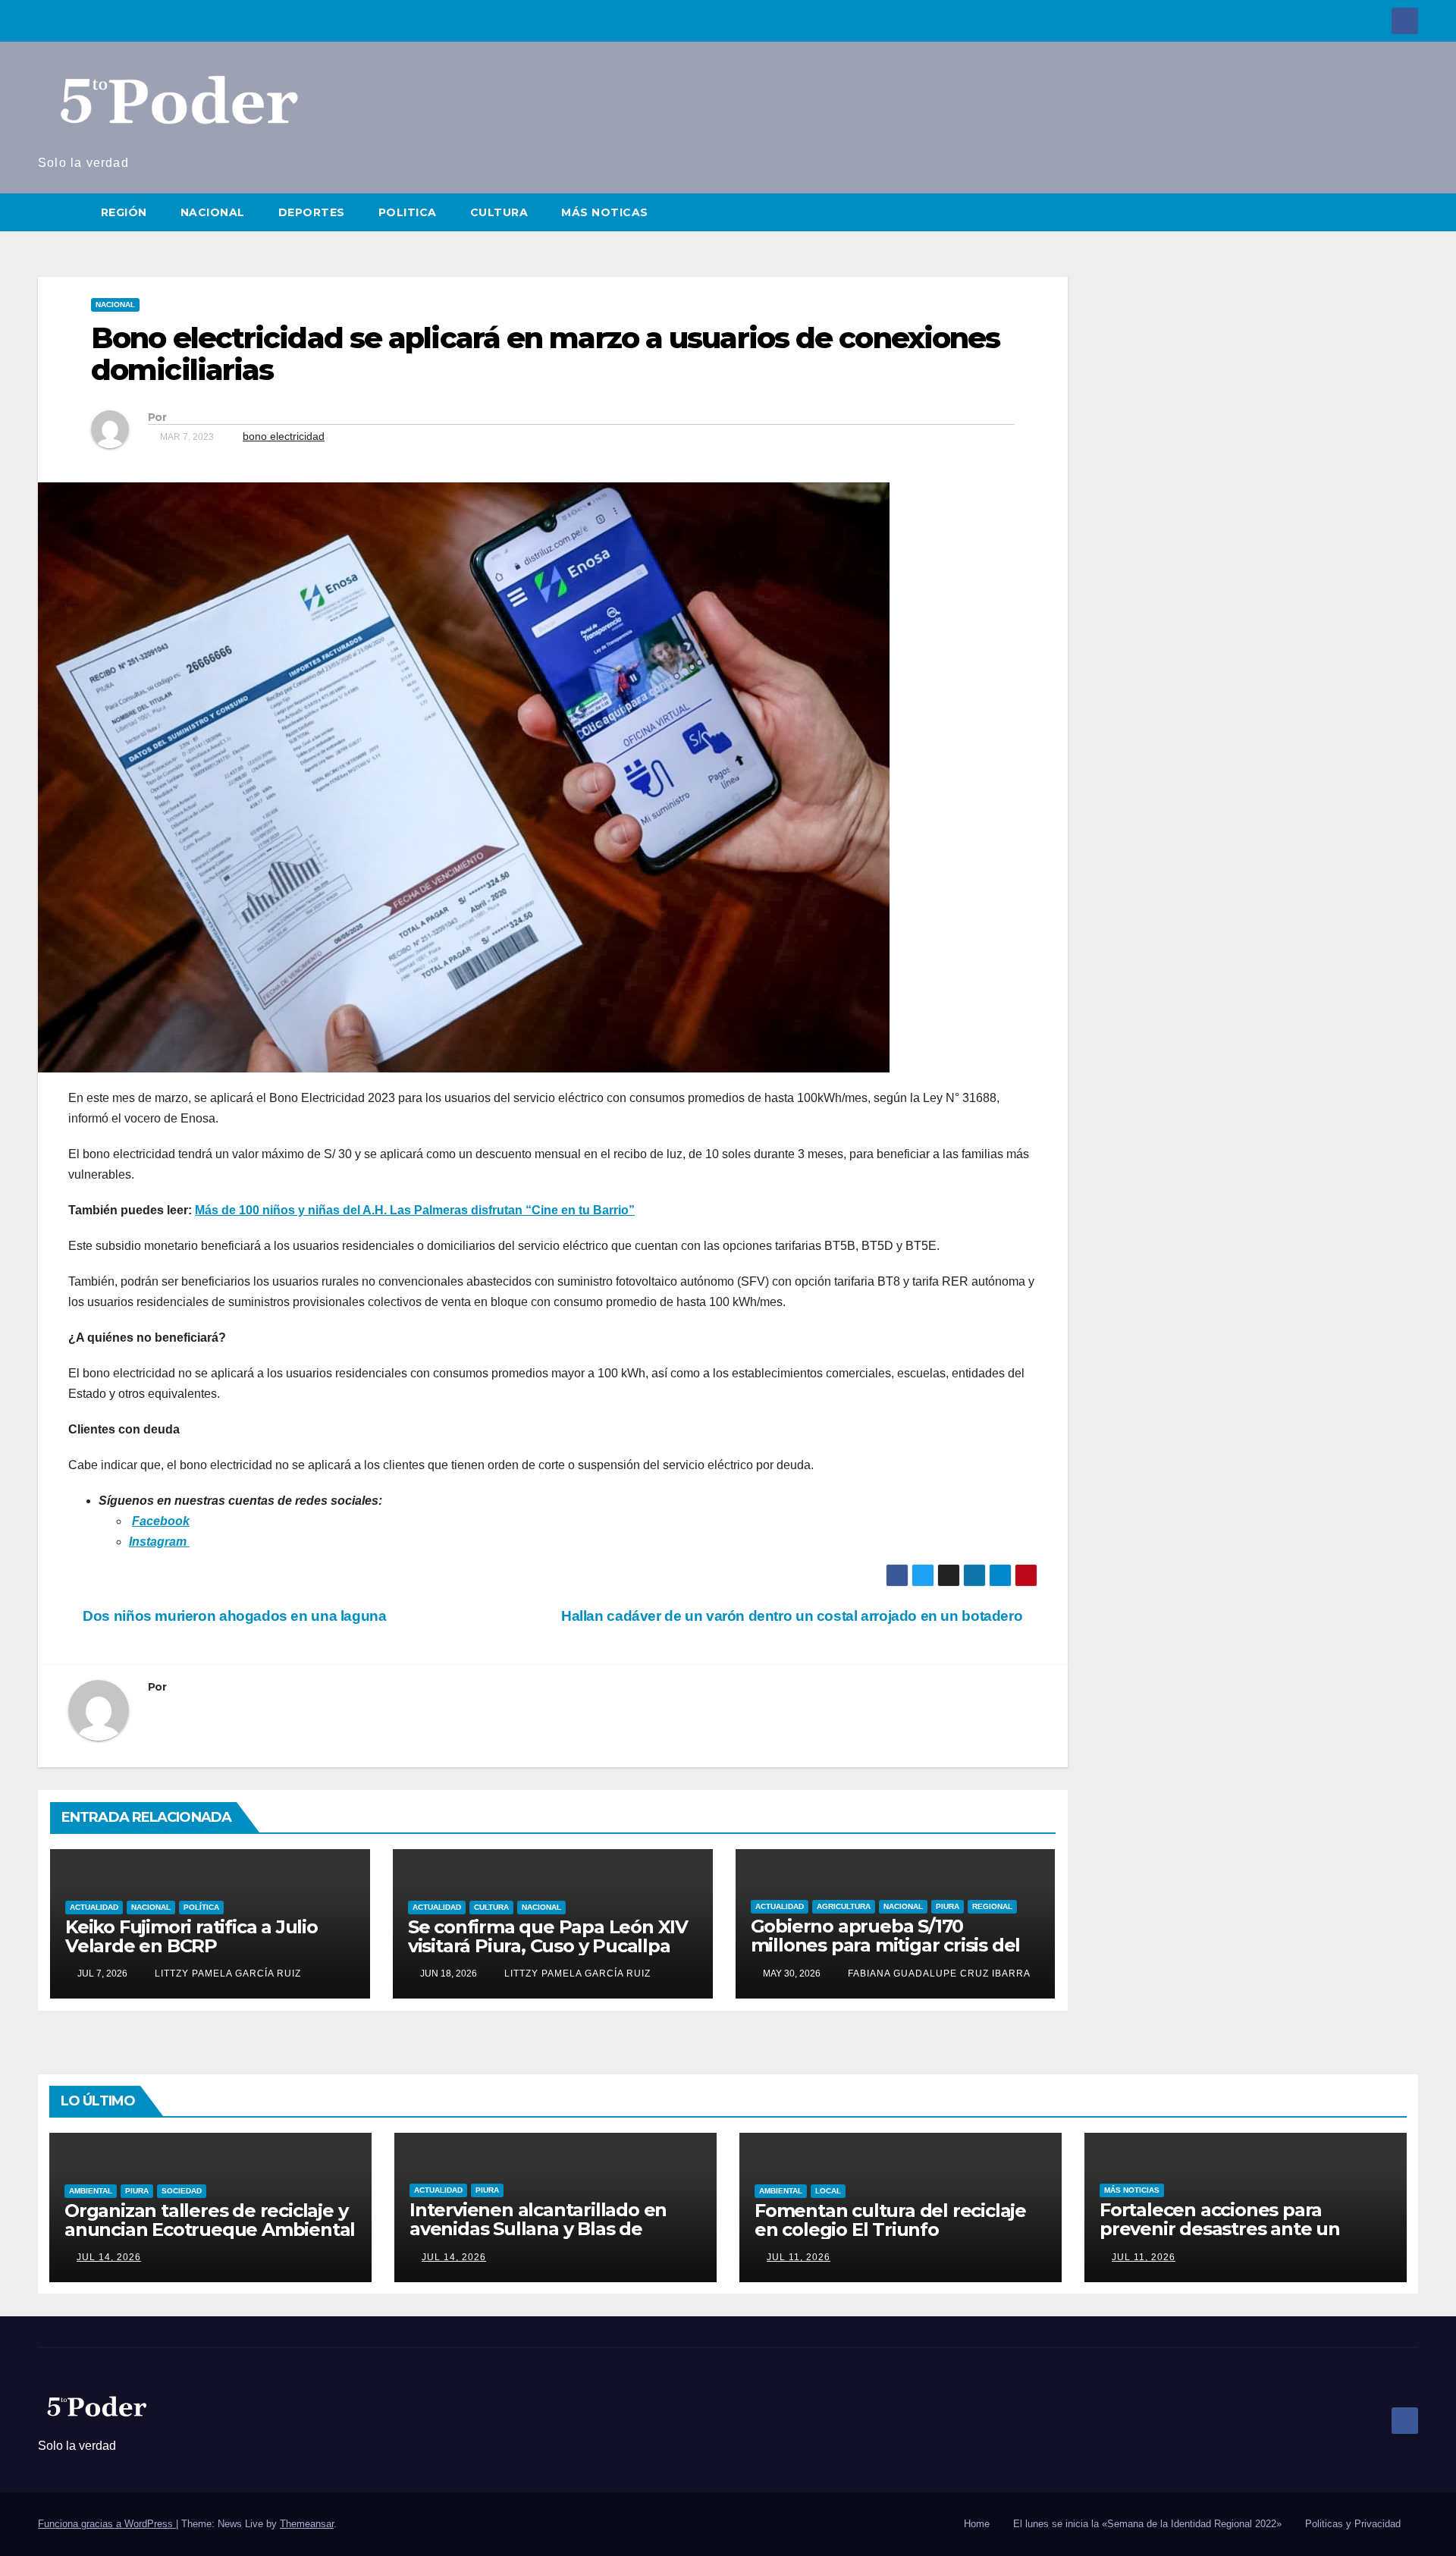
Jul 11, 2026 (799, 2257)
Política (201, 1907)
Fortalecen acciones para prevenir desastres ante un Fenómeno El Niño (1220, 2229)
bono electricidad (284, 436)
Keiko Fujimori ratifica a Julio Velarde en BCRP (191, 1936)
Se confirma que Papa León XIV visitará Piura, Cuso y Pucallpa (548, 1936)
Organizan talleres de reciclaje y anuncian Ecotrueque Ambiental (210, 2220)
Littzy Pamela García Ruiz (226, 1974)
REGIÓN (124, 212)
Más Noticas (605, 212)
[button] (1407, 212)
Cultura (491, 1907)
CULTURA (499, 212)
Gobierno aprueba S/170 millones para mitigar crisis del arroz (886, 1945)
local (828, 2191)
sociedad (182, 2191)
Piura (948, 1906)
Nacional (115, 305)
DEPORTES (312, 212)
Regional (992, 1906)
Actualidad (94, 1907)
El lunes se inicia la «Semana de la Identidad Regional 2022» (1147, 2524)
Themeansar (307, 2524)
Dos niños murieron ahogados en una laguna (233, 1616)
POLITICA (408, 212)
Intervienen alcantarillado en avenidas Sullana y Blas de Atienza (538, 2229)
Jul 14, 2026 (109, 2257)
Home (977, 2524)
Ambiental (91, 2191)
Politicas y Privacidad (1353, 2524)
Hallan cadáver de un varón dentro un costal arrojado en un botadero (794, 1616)
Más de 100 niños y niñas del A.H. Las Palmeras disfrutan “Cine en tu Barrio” (415, 1210)
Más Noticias (1132, 2190)
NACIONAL (213, 212)
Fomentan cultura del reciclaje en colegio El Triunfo (890, 2220)
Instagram (159, 1542)
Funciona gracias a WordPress (107, 2524)
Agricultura (844, 1906)
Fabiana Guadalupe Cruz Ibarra (938, 1974)
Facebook (161, 1521)
